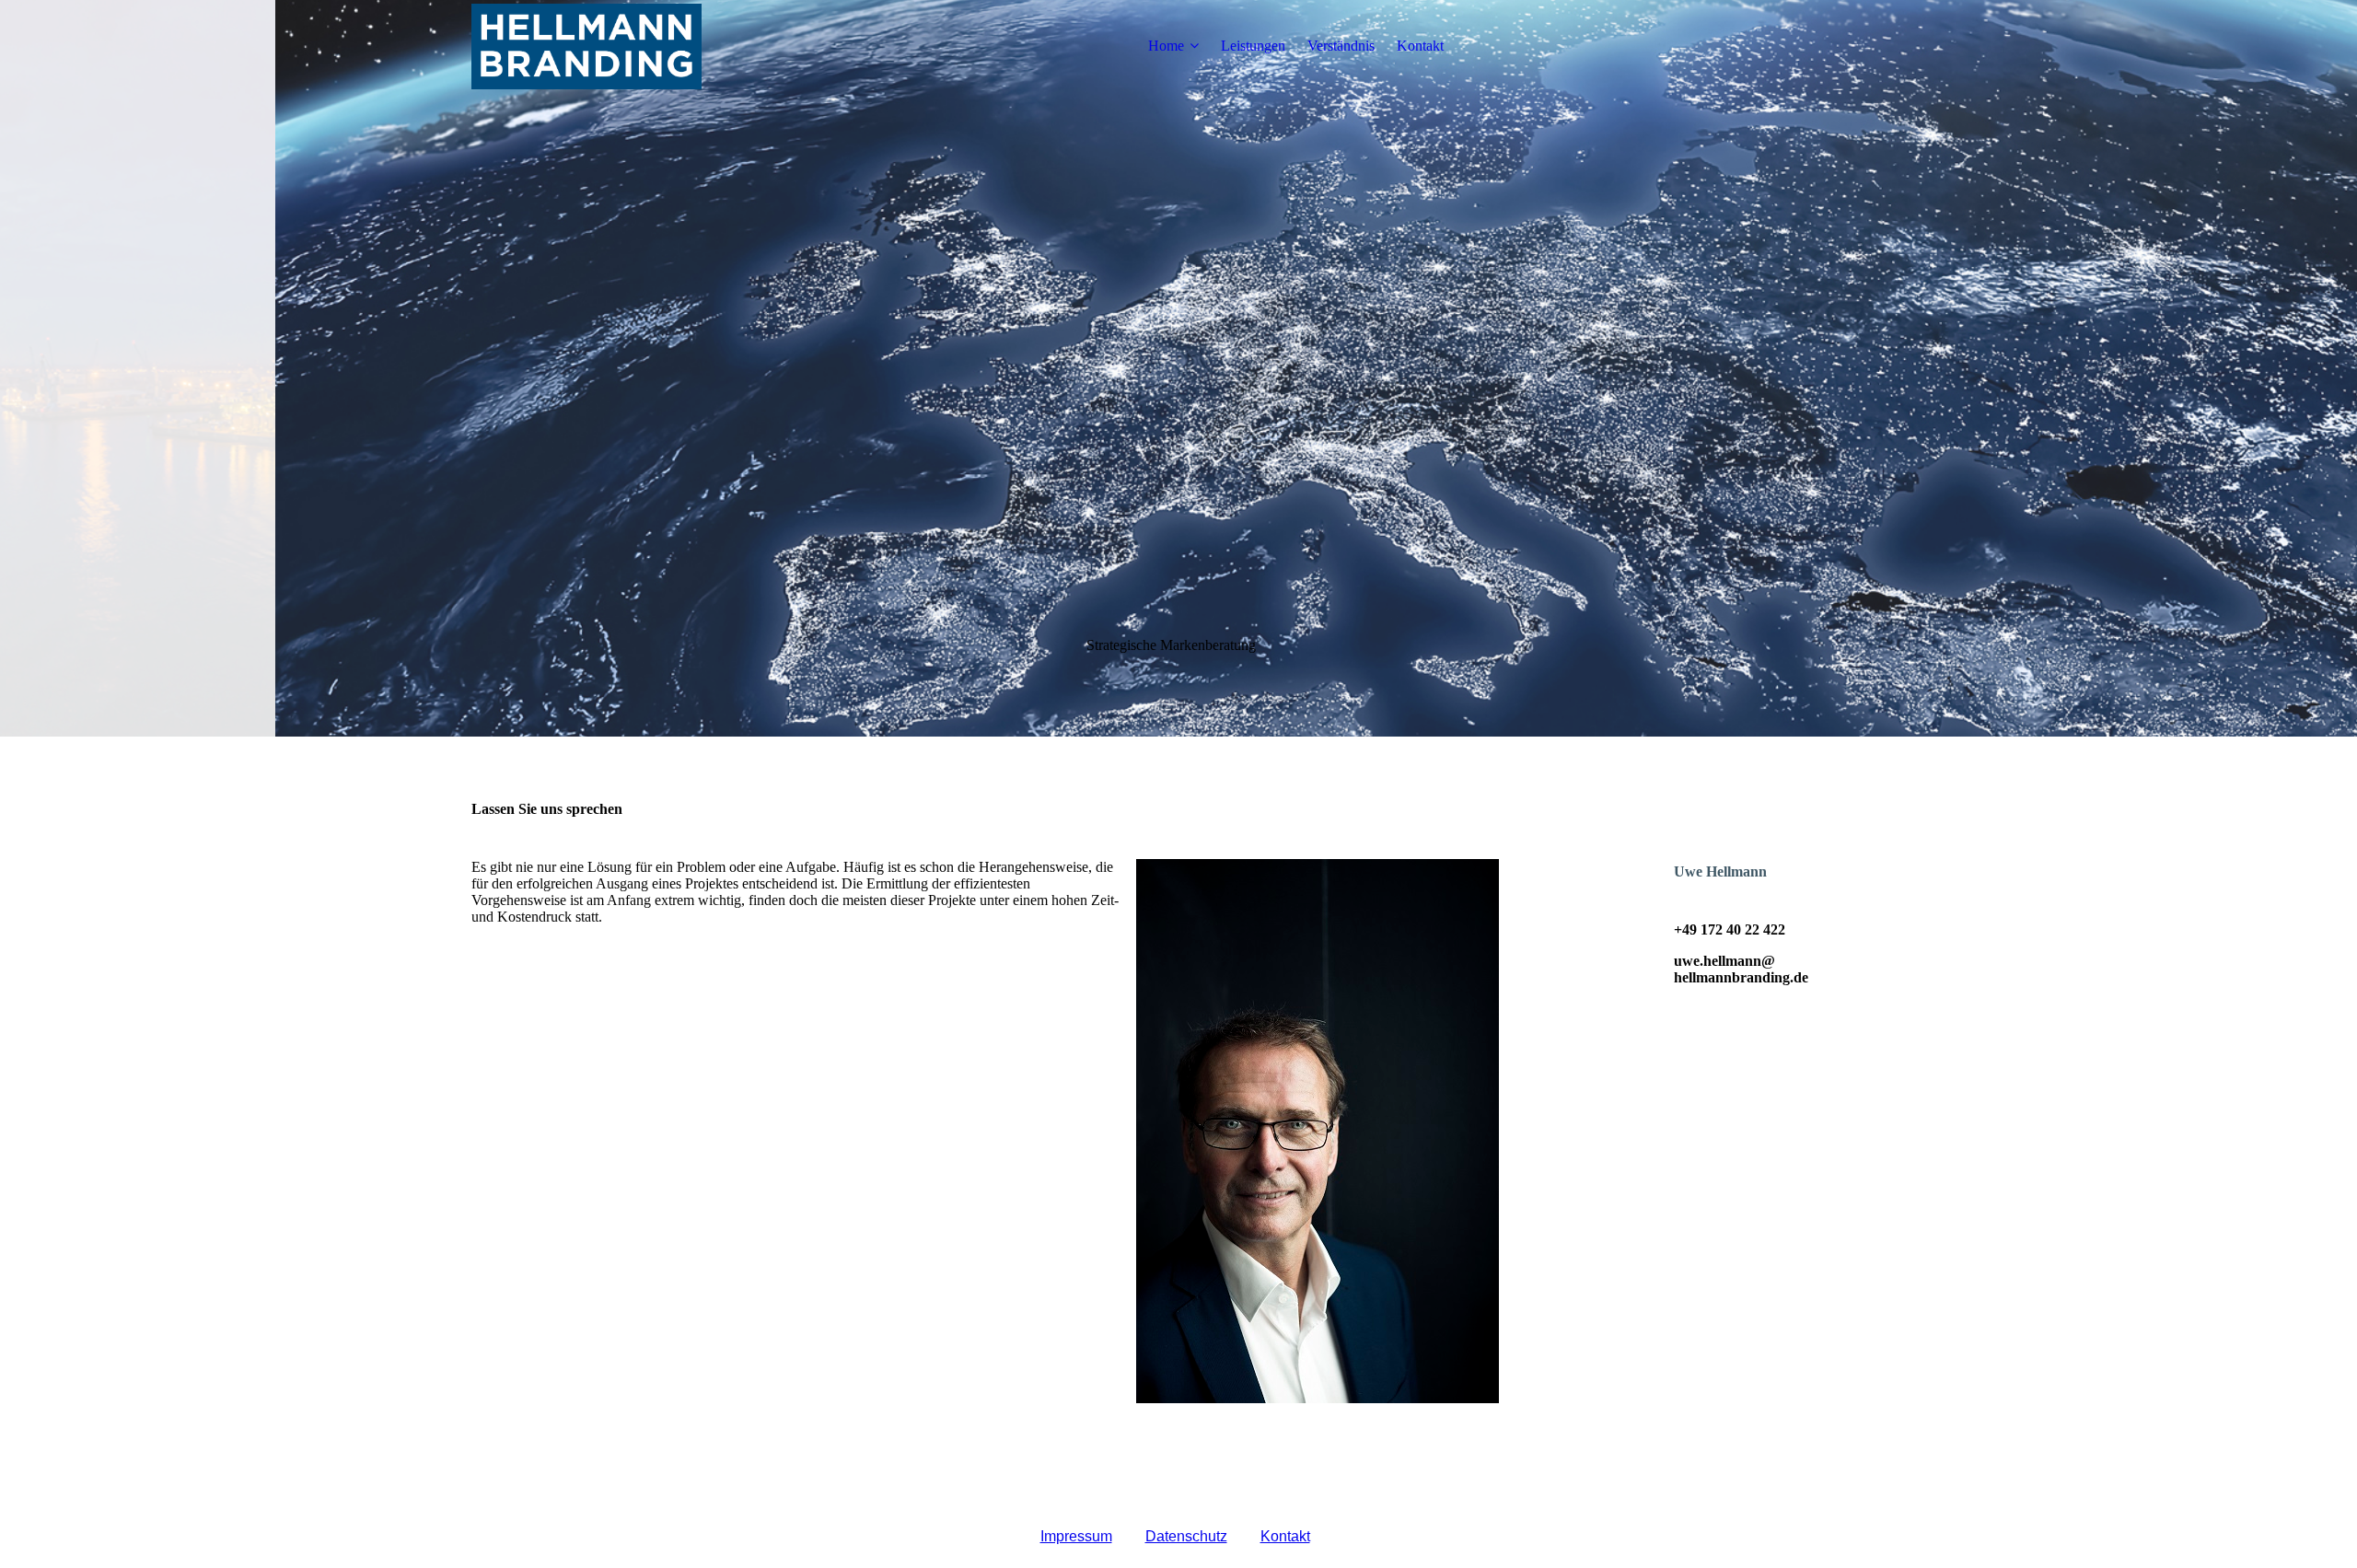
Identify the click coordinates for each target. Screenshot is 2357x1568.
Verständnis (1341, 46)
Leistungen (1253, 46)
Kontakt (1420, 46)
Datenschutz (1186, 1536)
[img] (586, 46)
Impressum (1076, 1536)
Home (1166, 46)
